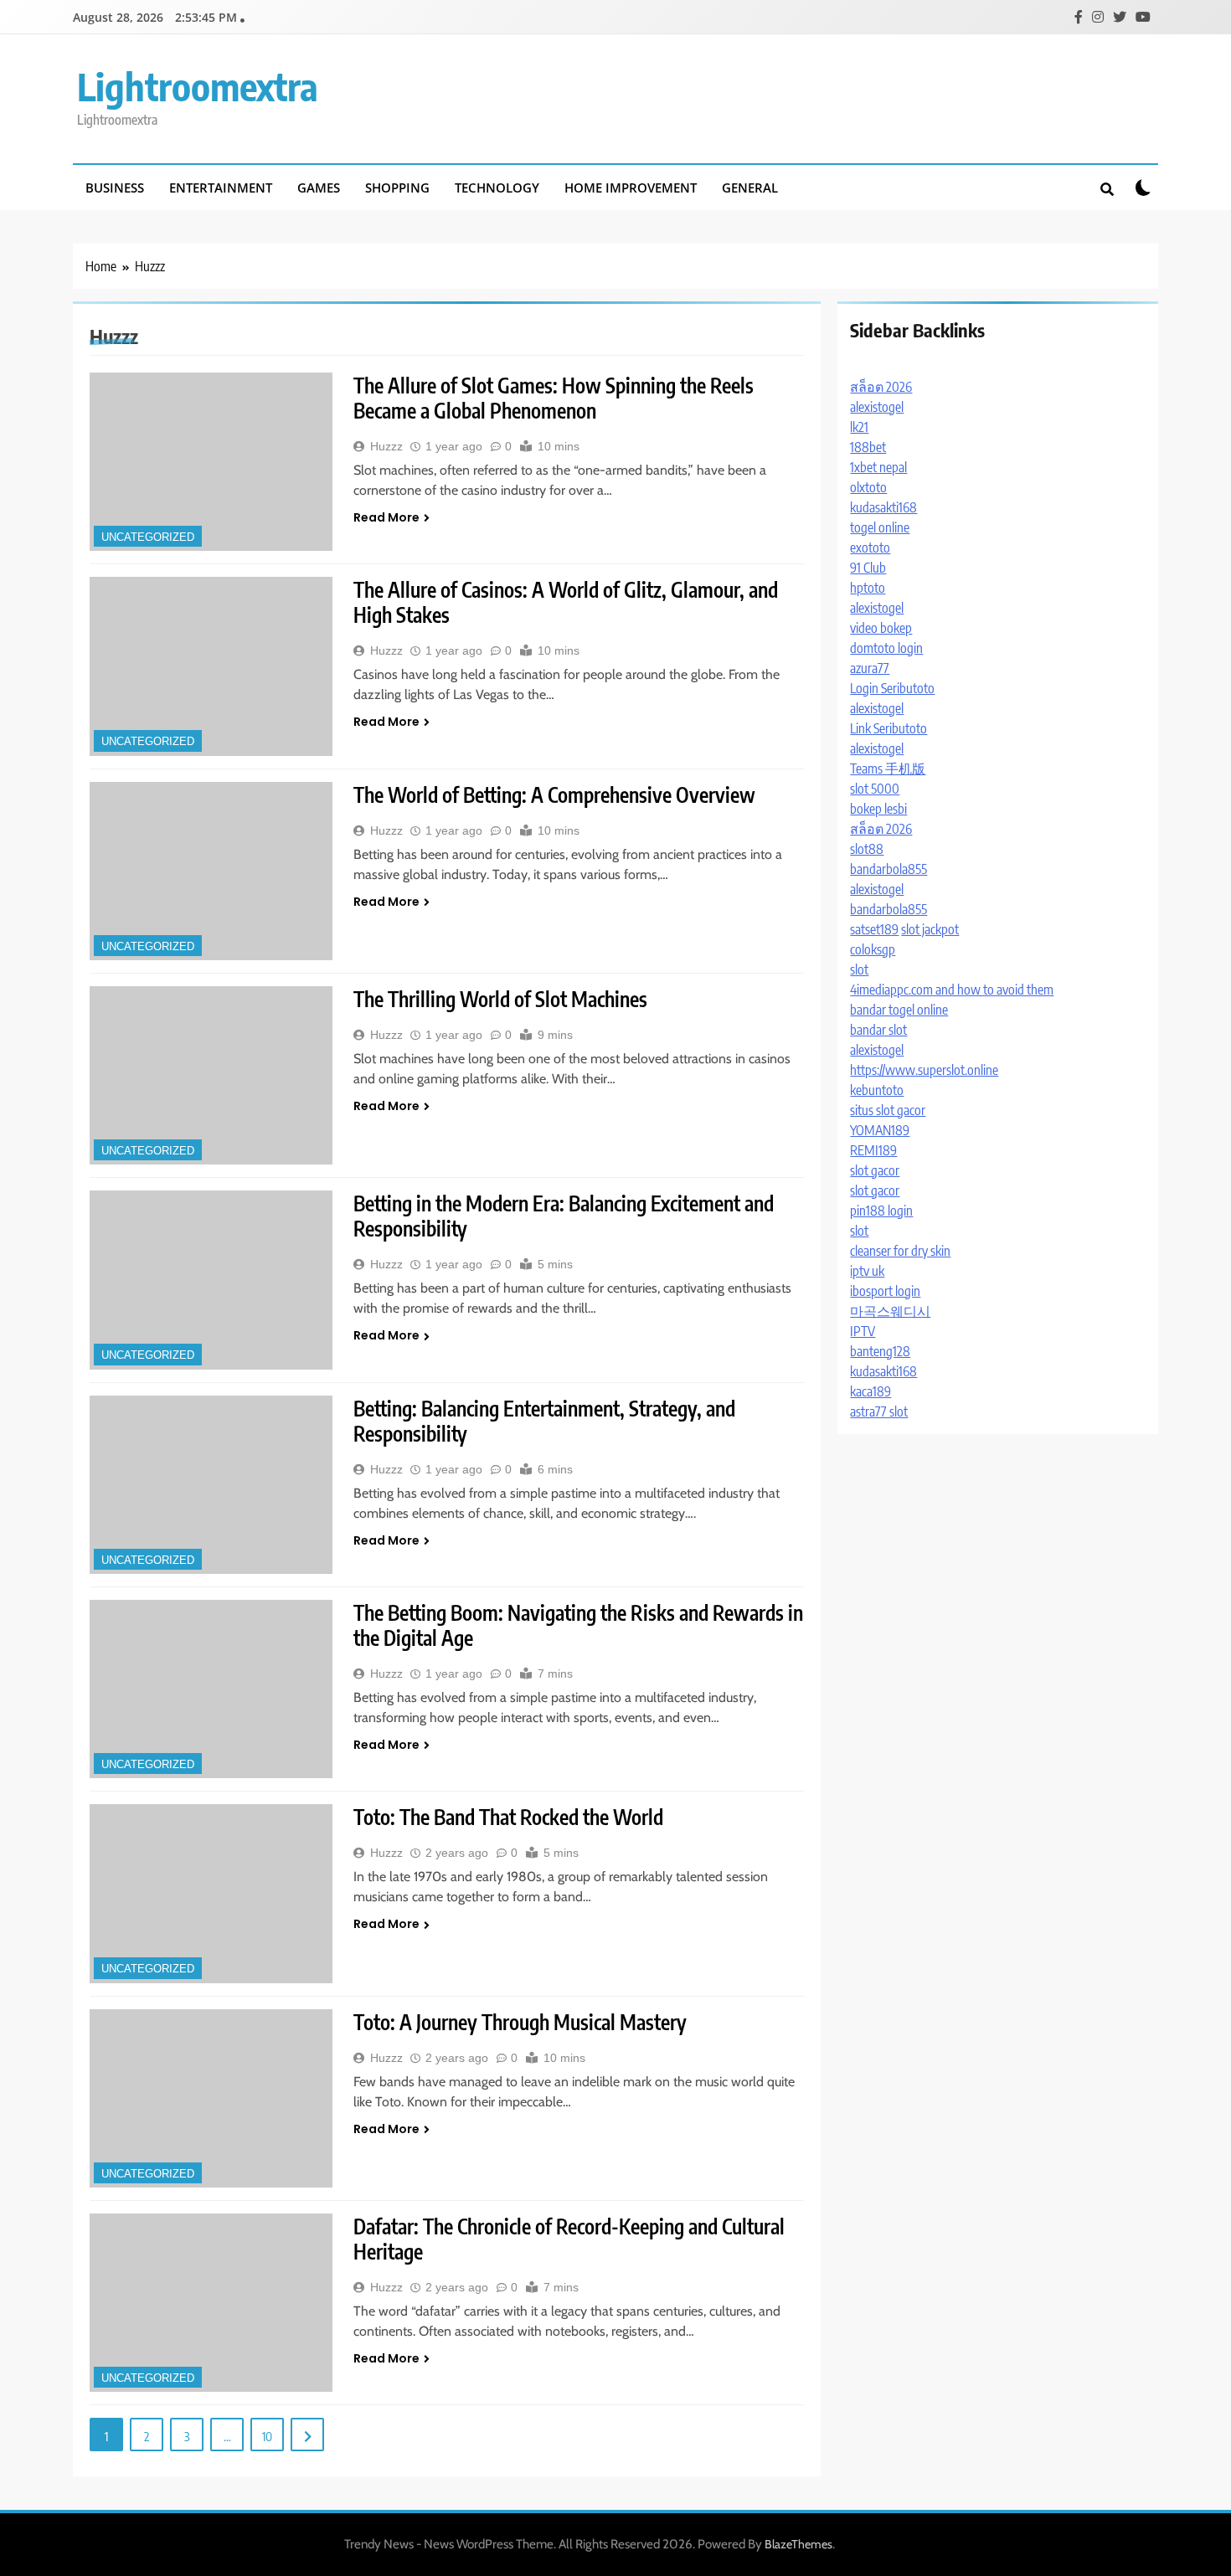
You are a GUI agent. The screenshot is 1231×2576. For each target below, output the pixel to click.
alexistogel (877, 407)
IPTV (863, 1331)
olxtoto (868, 487)
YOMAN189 (880, 1130)
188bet (868, 447)
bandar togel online (899, 1010)
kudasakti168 (883, 507)
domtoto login (886, 648)
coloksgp (873, 949)
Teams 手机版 (888, 769)
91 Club (868, 568)
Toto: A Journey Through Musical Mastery (520, 2022)
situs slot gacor (888, 1110)
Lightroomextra (198, 86)
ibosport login (885, 1291)
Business (115, 188)
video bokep (881, 628)
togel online (880, 527)
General (750, 188)
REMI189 (873, 1150)
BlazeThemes (798, 2544)
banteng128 (880, 1351)
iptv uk (867, 1271)
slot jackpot (930, 929)
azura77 (870, 668)
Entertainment (221, 188)
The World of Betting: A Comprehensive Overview (554, 794)
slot (859, 969)
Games (319, 188)
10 (267, 2436)
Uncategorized (148, 537)
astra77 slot (879, 1411)
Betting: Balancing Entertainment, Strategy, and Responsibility (544, 1421)
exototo (870, 548)
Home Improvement (631, 188)
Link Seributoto (888, 728)
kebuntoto (877, 1090)
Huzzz (386, 446)
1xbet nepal (878, 467)
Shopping (397, 188)
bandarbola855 (888, 869)
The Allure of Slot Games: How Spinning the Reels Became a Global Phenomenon (554, 398)
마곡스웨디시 (890, 1311)
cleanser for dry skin (900, 1251)
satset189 (874, 929)
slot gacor (875, 1170)
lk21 (859, 427)
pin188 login (881, 1211)
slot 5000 (875, 789)
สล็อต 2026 (881, 387)
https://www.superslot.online (924, 1070)
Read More (386, 517)
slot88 (867, 849)
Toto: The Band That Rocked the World (508, 1817)
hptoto (868, 588)
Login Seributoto (892, 688)
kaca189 (870, 1391)
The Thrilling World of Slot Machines (500, 999)
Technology (497, 188)
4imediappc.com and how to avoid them (952, 990)
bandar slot (878, 1030)
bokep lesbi (878, 809)
